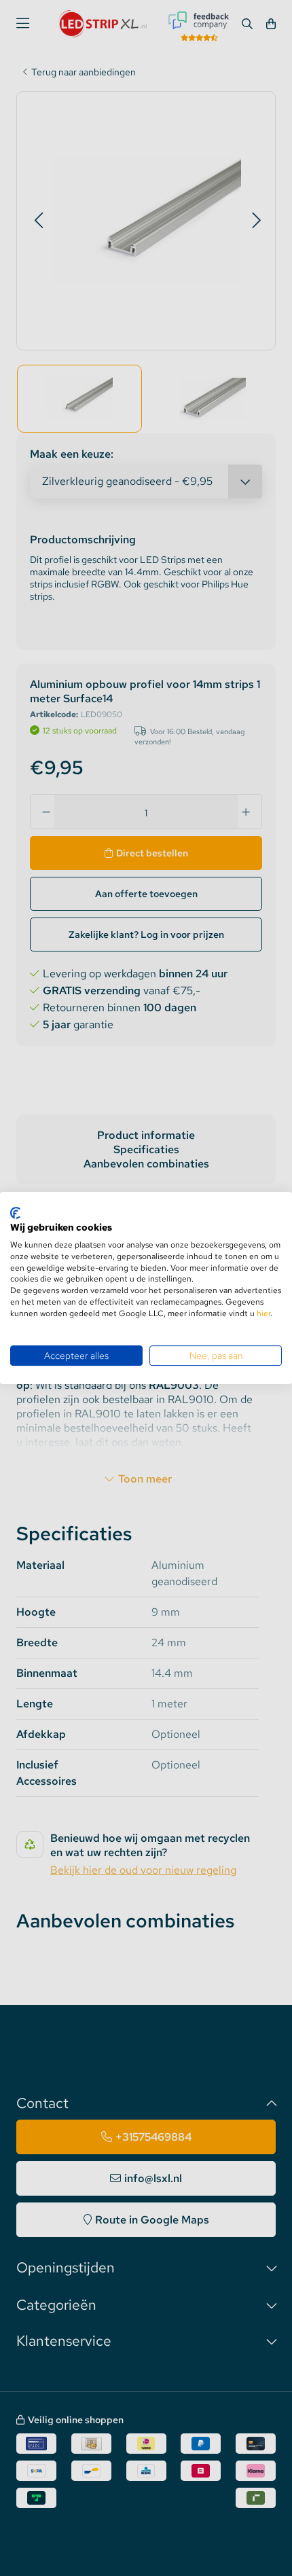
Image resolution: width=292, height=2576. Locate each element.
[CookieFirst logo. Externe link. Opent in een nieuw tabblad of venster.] (15, 1213)
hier (263, 1313)
